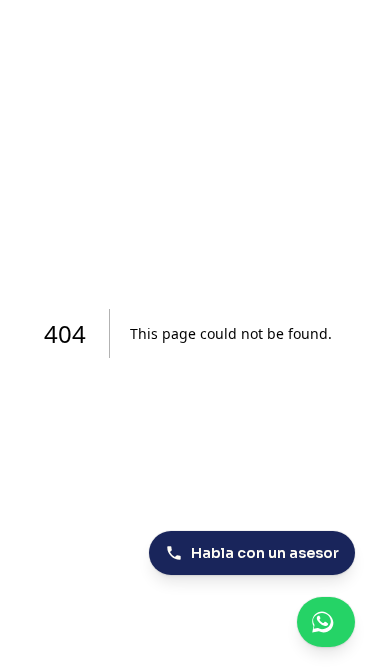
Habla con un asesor (265, 553)
